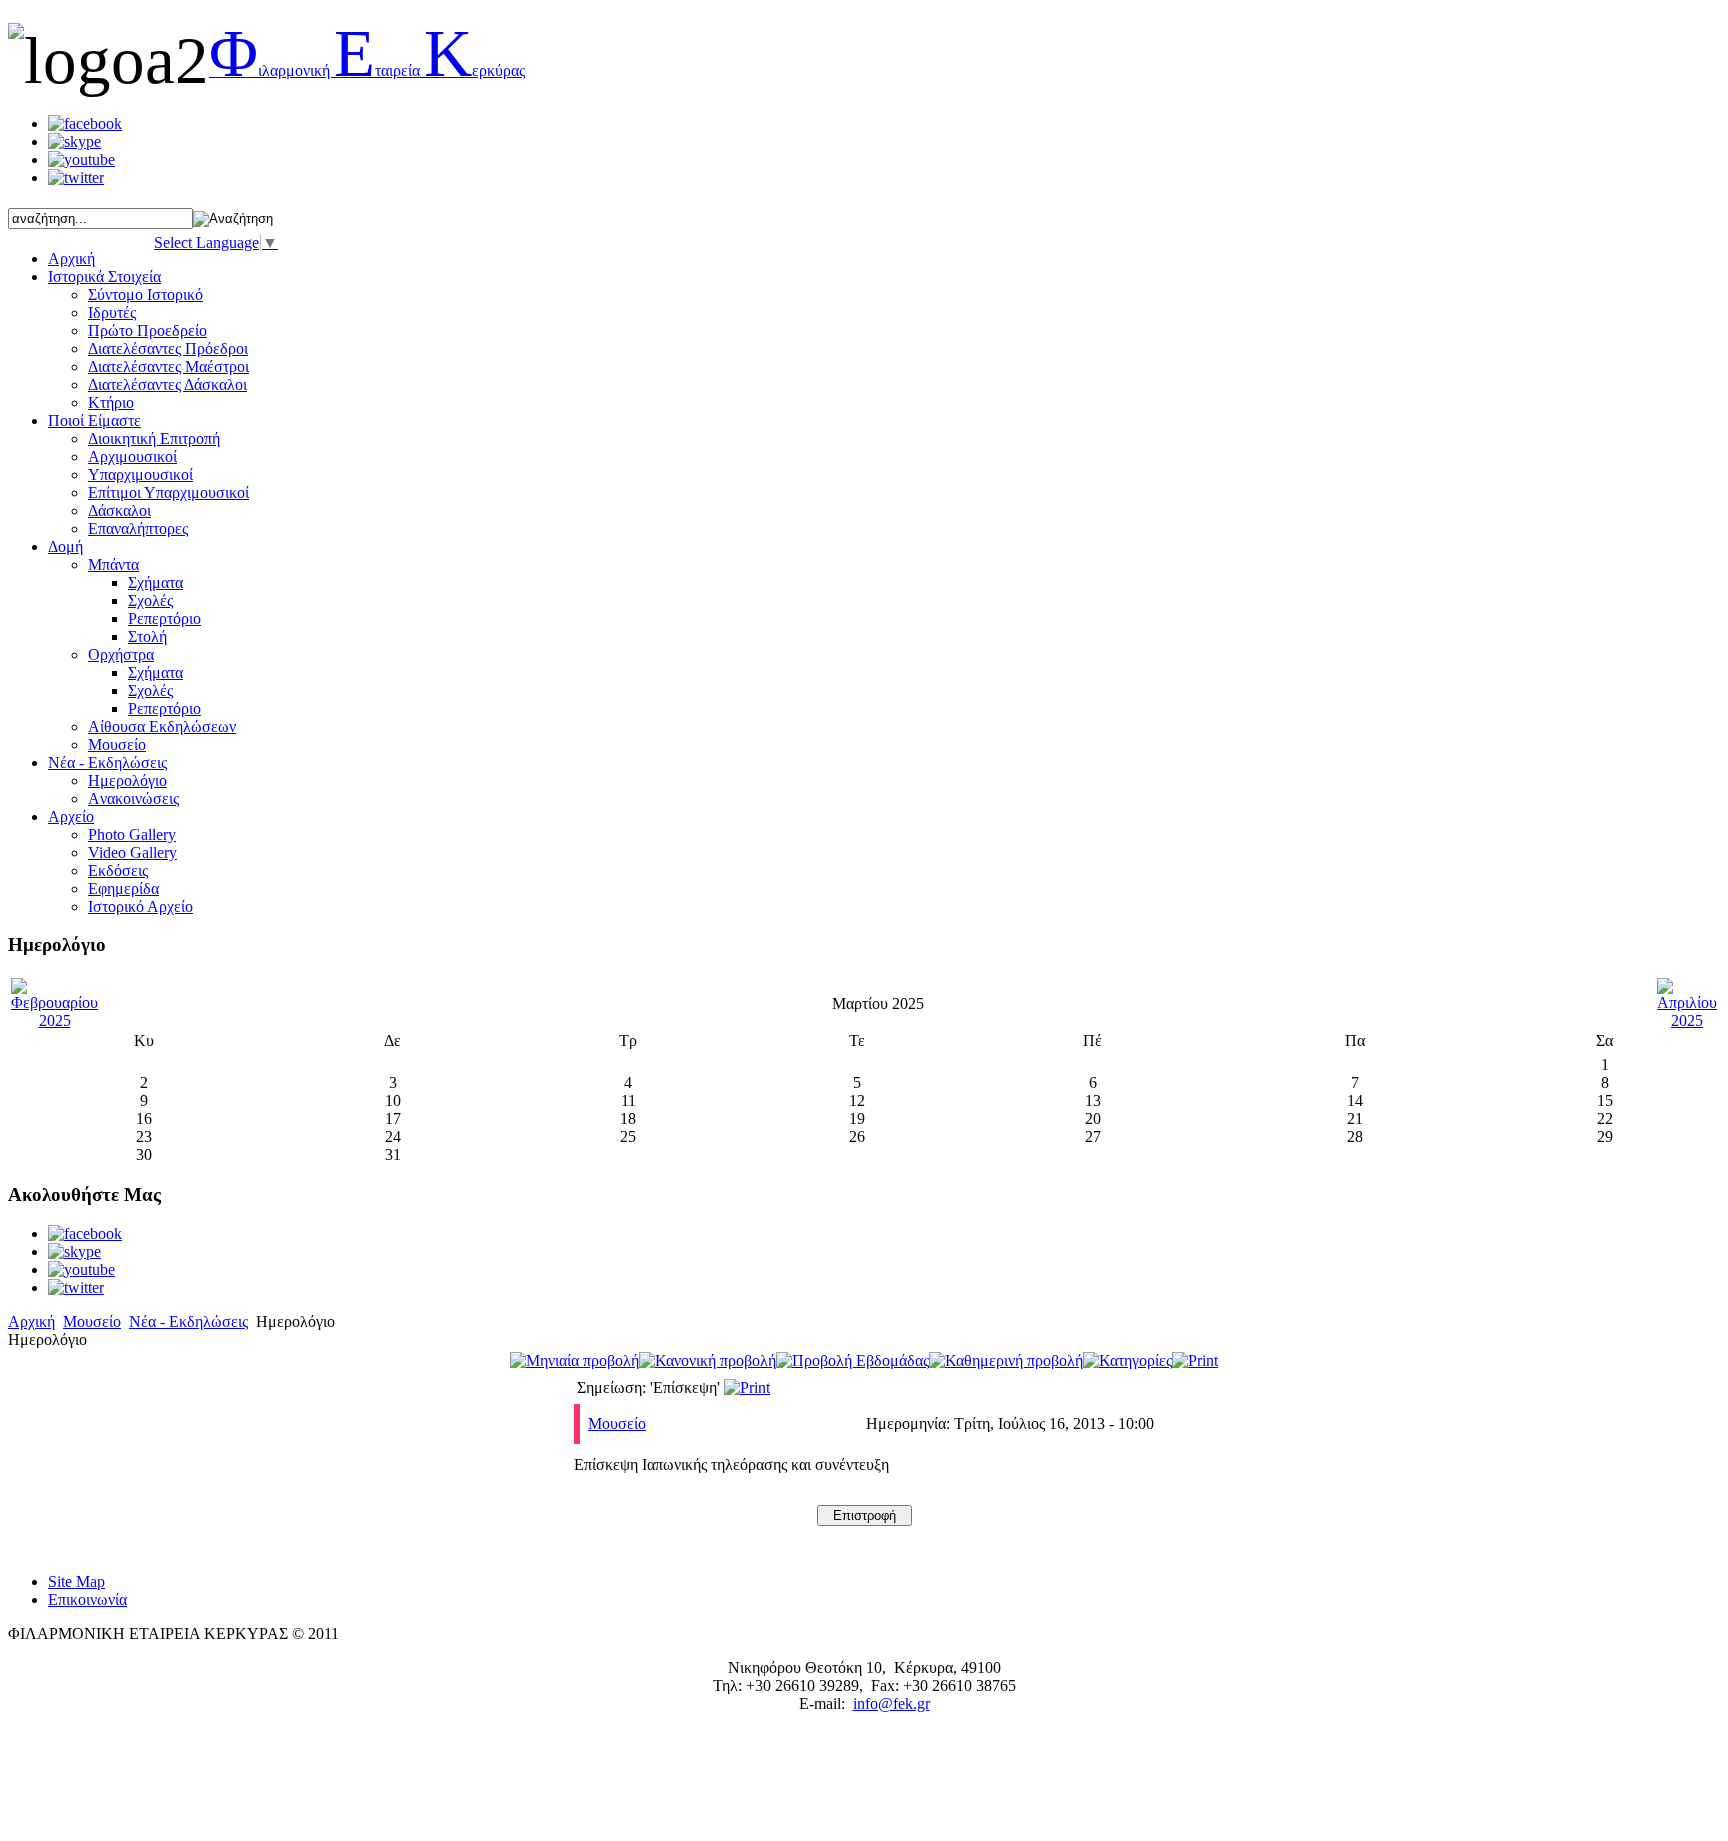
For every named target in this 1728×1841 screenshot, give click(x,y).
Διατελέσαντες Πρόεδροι (168, 348)
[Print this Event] (747, 1387)
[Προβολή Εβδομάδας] (852, 1360)
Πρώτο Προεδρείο (147, 330)
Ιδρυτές (112, 312)
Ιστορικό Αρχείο (140, 906)
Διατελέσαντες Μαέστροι (168, 366)
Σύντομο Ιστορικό (145, 294)
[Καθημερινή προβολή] (1006, 1360)
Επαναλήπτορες (138, 528)
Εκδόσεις (118, 870)
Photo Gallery (132, 834)
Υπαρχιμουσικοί (140, 474)
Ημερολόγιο (127, 780)
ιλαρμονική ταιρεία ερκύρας (367, 70)
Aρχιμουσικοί (132, 456)
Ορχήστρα (121, 654)
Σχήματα (155, 582)
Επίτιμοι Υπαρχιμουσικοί (168, 492)
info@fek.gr (891, 1703)
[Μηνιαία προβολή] (574, 1360)
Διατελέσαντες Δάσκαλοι (167, 384)
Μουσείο (117, 744)
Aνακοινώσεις (133, 798)
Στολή (147, 636)
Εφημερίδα (123, 888)
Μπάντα (113, 564)
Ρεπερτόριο (164, 618)
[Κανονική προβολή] (707, 1360)
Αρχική (31, 1321)
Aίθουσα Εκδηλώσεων (162, 726)
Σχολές (150, 600)
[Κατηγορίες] (1127, 1360)
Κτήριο (111, 402)
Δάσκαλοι (119, 510)
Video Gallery (132, 852)
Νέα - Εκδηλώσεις (188, 1321)
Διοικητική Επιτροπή (154, 438)
